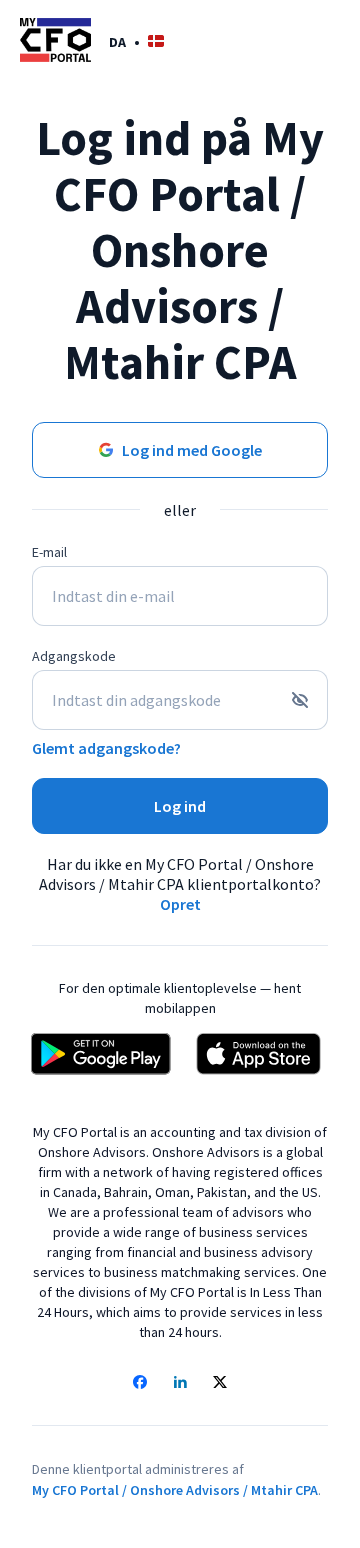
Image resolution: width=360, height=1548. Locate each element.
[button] (136, 41)
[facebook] (140, 1384)
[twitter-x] (220, 1384)
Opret (180, 904)
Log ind (180, 806)
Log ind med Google (192, 450)
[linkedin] (180, 1384)
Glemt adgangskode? (106, 748)
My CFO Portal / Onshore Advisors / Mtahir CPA (175, 1490)
